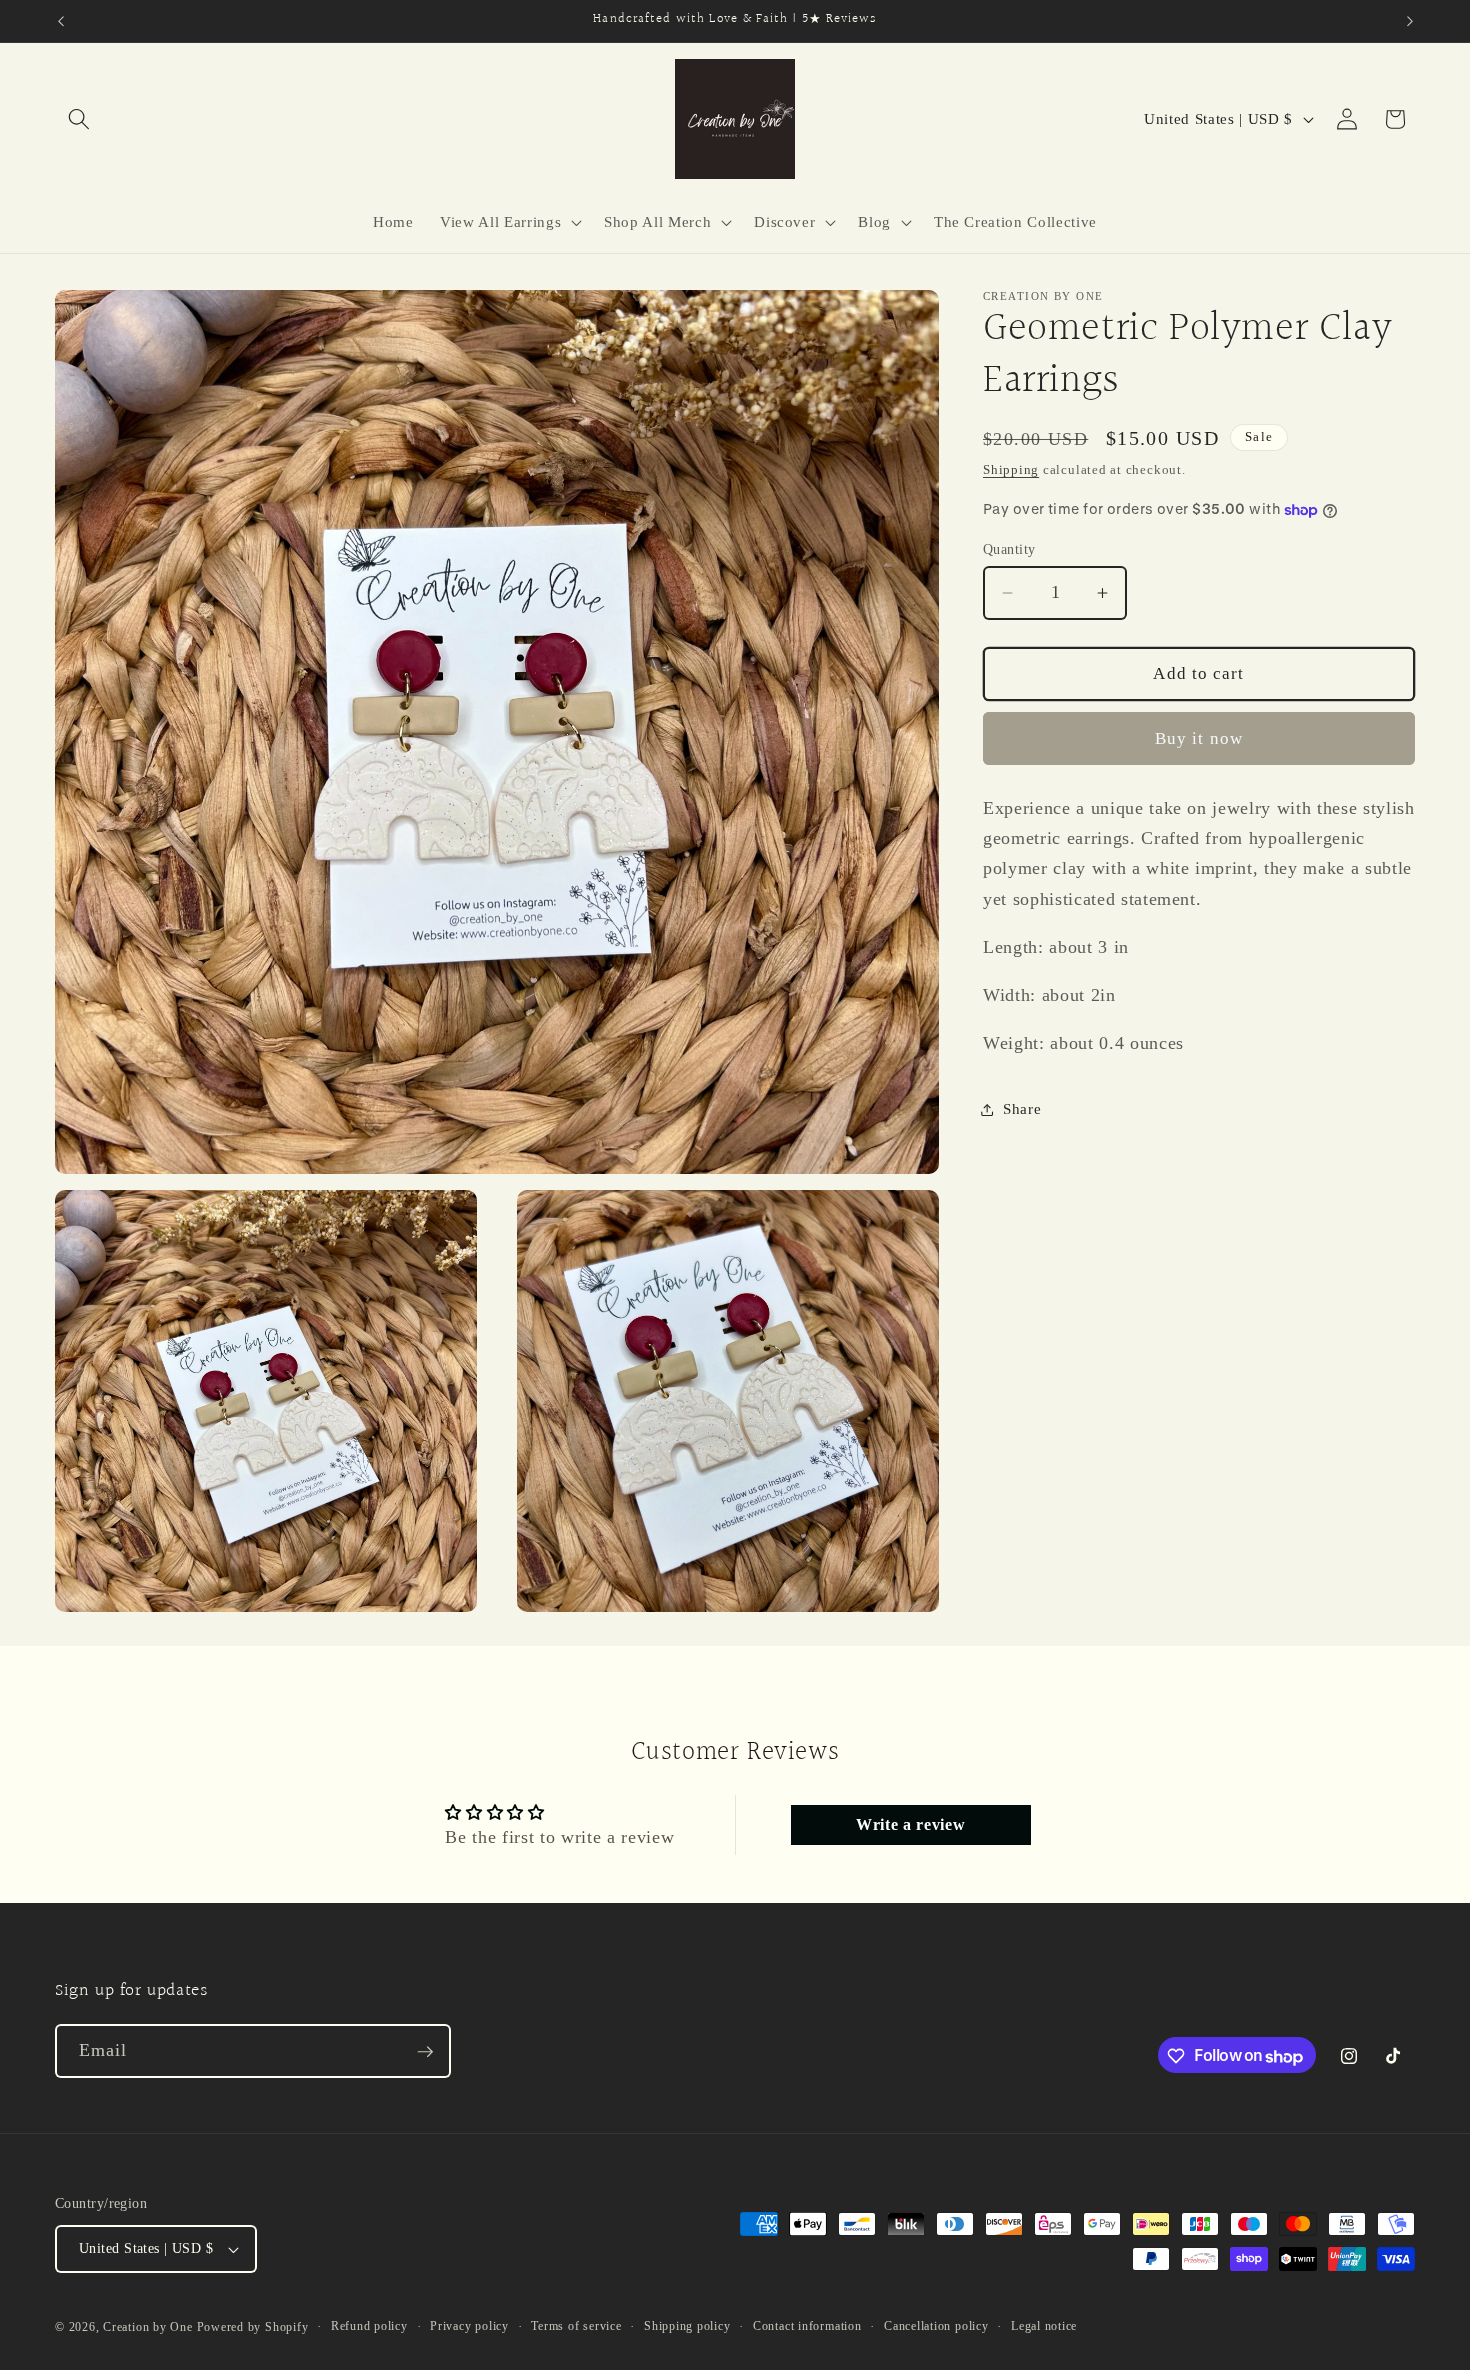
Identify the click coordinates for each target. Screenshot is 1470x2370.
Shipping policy (687, 2326)
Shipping (1011, 469)
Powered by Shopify (253, 2327)
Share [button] (1022, 1109)
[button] (79, 119)
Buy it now (1199, 738)
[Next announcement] (1410, 21)
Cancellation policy (936, 2326)
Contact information (807, 2326)
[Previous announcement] (61, 21)
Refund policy (369, 2326)
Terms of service (576, 2326)
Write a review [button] (910, 1824)
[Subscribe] (425, 2052)
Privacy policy (469, 2326)
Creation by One (148, 2327)
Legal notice (1044, 2326)
